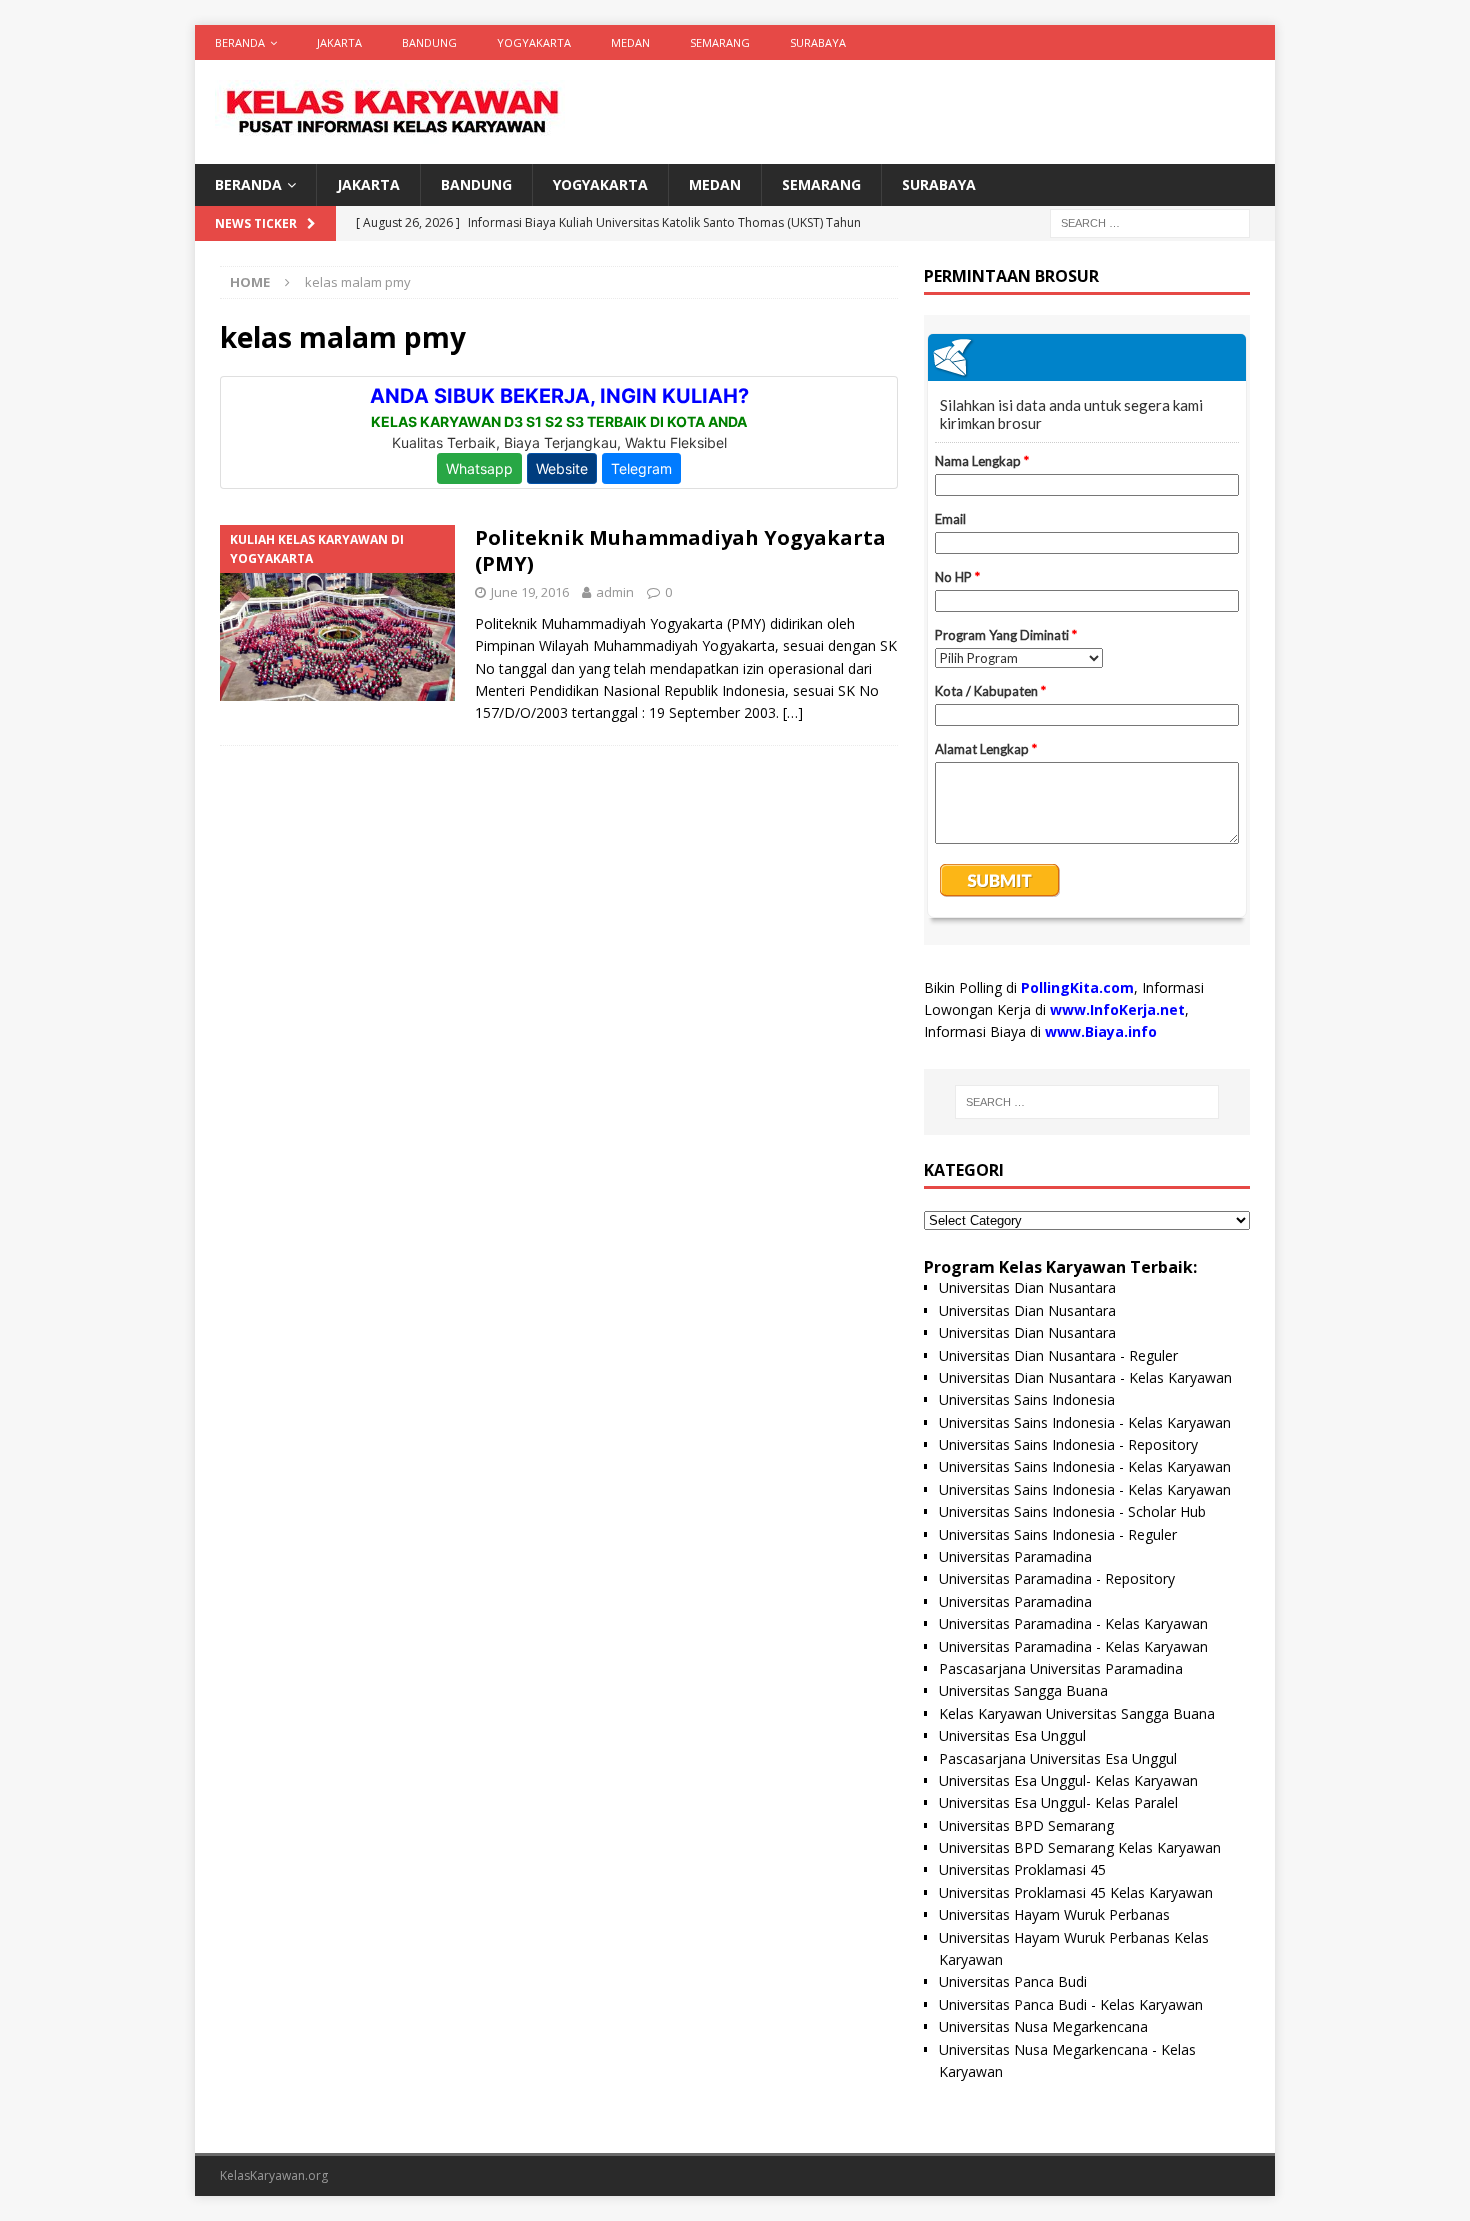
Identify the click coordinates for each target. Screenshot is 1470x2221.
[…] (793, 712)
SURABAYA (818, 42)
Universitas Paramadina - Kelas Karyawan (1073, 1623)
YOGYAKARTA (534, 42)
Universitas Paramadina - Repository (1057, 1578)
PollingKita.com (1077, 987)
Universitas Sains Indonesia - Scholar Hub (1072, 1511)
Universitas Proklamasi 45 (1022, 1869)
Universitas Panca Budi (1013, 1981)
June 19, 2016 (530, 592)
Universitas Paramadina (1015, 1556)
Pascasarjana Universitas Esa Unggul (1058, 1758)
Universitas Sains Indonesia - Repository (1068, 1444)
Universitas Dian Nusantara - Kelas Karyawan (1085, 1377)
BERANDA (240, 42)
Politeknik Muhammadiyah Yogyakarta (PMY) (680, 550)
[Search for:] (1150, 222)
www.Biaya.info (1101, 1031)
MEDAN (630, 42)
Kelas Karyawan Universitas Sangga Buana (1077, 1713)
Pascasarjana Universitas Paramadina (1061, 1668)
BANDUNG (429, 42)
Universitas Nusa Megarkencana (1043, 2026)
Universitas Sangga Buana (1023, 1690)
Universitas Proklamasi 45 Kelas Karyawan (1076, 1892)
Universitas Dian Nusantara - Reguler (1058, 1355)
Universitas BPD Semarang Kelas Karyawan (1080, 1847)
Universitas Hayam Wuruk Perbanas (1054, 1914)
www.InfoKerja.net (1117, 1009)
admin (615, 592)
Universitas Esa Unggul (1012, 1735)
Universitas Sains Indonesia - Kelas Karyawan (1085, 1422)
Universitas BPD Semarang (1026, 1825)
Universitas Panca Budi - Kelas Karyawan (1071, 2004)
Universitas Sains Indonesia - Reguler (1058, 1534)
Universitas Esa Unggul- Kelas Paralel (1058, 1802)
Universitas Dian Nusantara (1027, 1287)
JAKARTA (339, 42)
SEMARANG (720, 42)
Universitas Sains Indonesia (1027, 1399)
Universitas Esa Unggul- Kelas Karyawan (1068, 1780)
